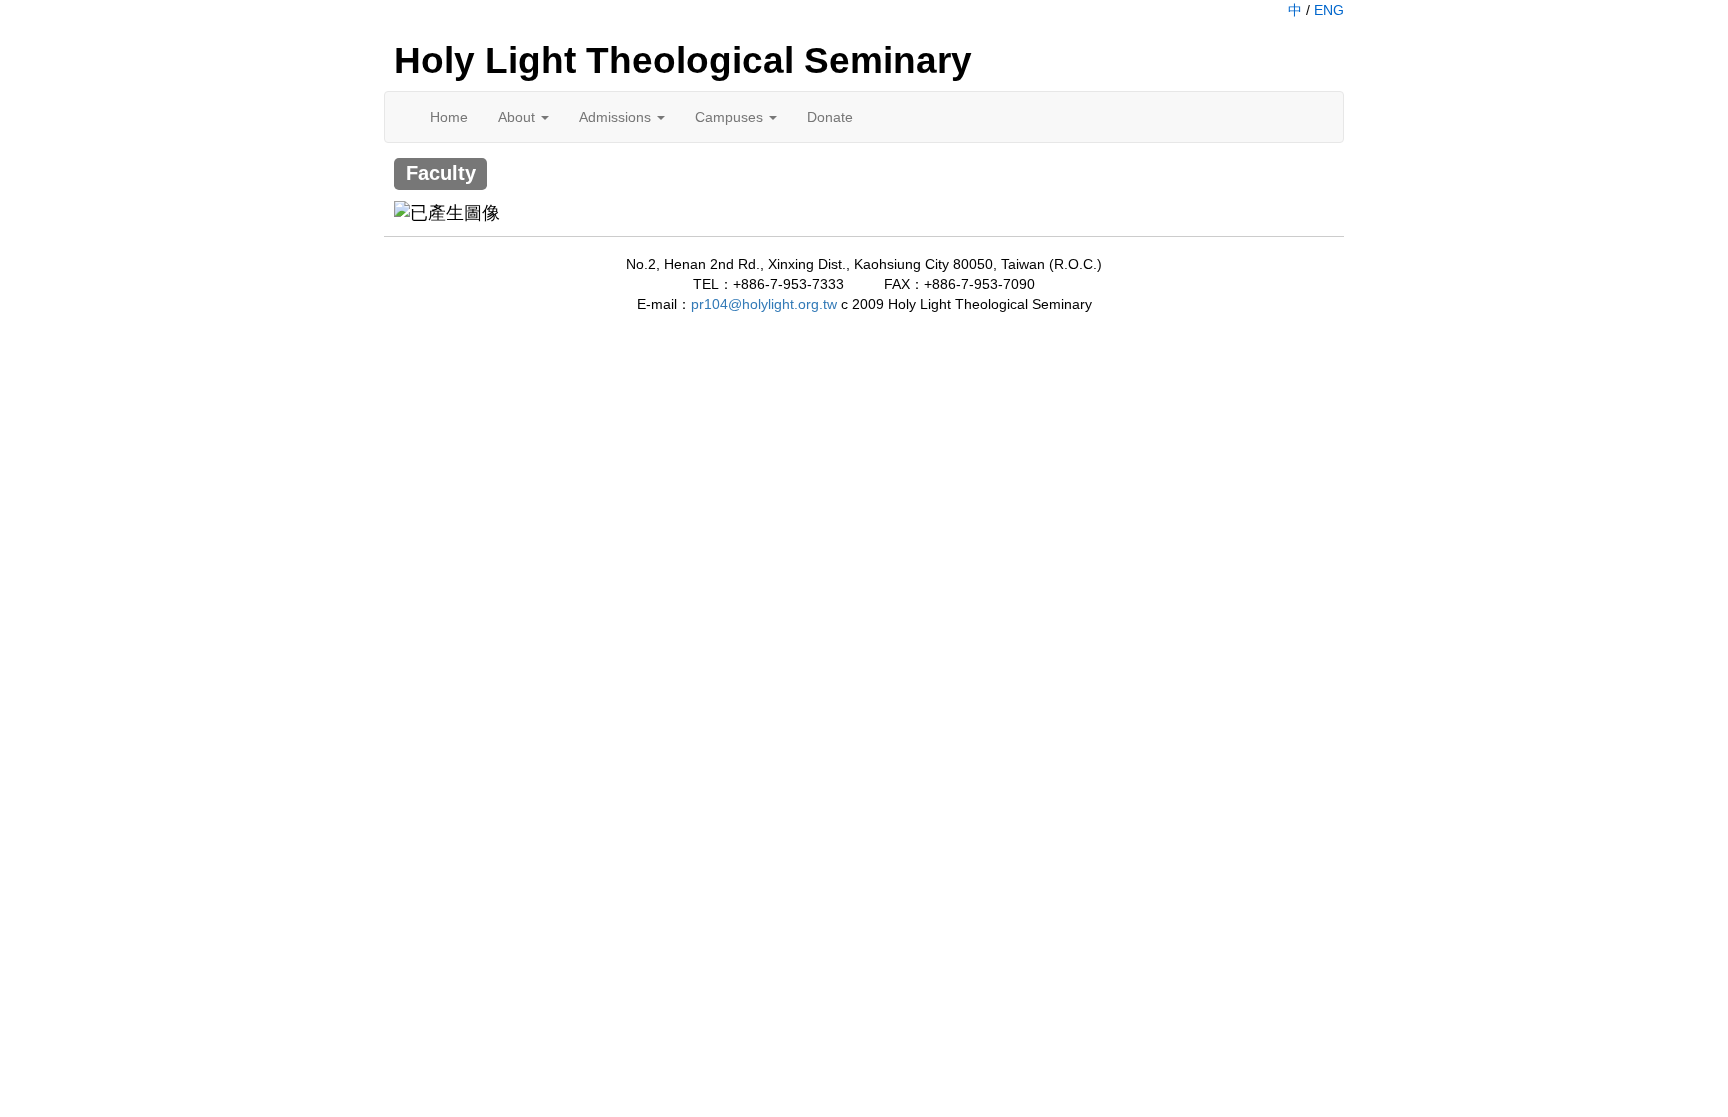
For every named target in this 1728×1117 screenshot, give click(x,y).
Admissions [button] (617, 117)
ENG (1329, 10)
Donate (830, 117)
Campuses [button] (731, 117)
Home (449, 117)
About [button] (518, 117)
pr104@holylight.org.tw (764, 304)
